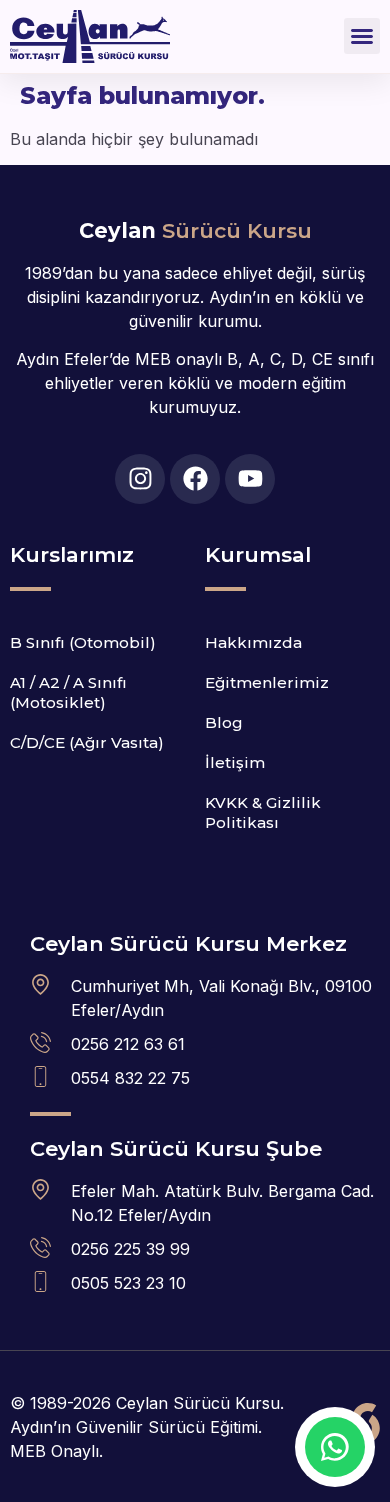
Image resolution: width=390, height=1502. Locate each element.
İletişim (235, 762)
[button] (362, 36)
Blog (224, 722)
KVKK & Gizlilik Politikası (263, 812)
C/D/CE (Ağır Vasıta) (87, 742)
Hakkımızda (253, 642)
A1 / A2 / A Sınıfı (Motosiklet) (68, 692)
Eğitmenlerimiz (267, 682)
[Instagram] (140, 479)
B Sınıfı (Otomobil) (83, 642)
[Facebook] (195, 479)
